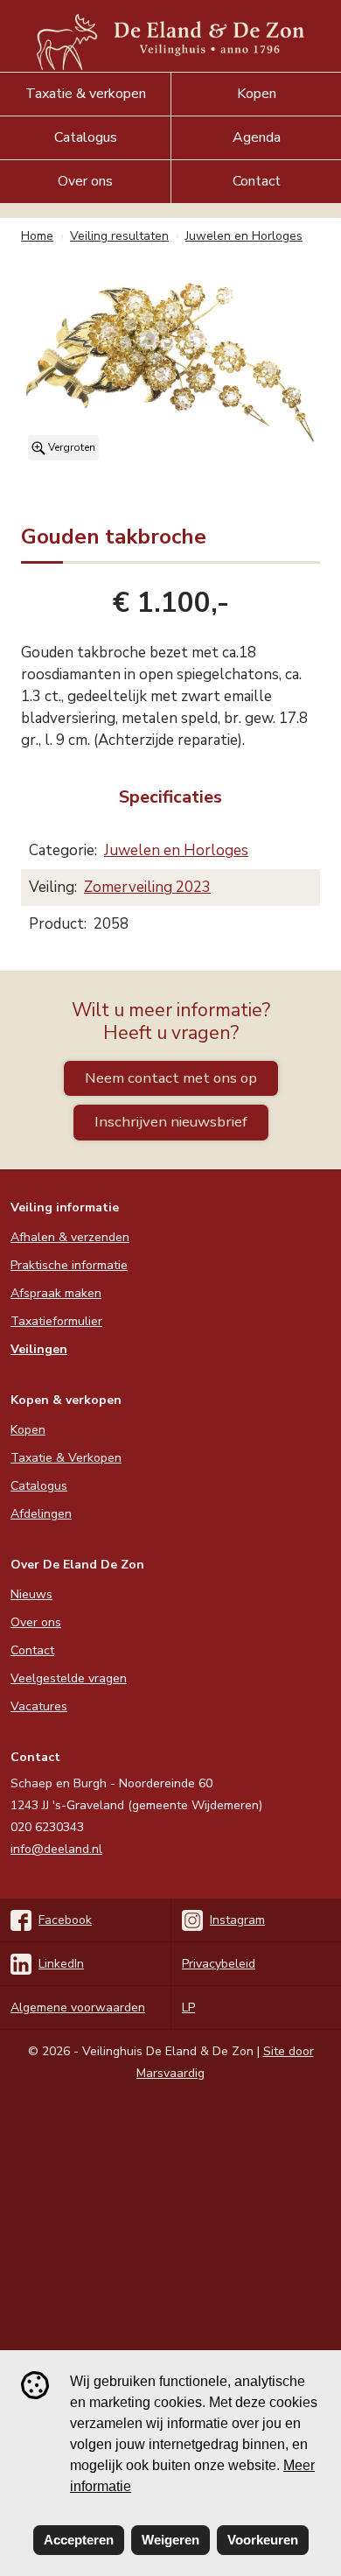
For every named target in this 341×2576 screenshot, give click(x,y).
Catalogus (86, 137)
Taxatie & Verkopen (66, 1458)
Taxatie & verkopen (86, 94)
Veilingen (39, 1349)
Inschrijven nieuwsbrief (171, 1122)
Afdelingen (41, 1514)
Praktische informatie (69, 1265)
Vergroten (70, 447)
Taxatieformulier (56, 1321)
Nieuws (31, 1594)
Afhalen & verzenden (70, 1237)
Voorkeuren (263, 2540)
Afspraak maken (56, 1293)
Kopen (257, 94)
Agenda (257, 137)
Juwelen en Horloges (176, 850)
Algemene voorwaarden (78, 2007)
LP (188, 2007)
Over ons (85, 181)
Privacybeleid (219, 1964)
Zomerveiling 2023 (147, 887)
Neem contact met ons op (171, 1078)
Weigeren (170, 2540)
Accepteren (79, 2540)
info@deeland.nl (56, 1849)
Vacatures (39, 1706)
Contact (257, 181)
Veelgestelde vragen (69, 1678)
